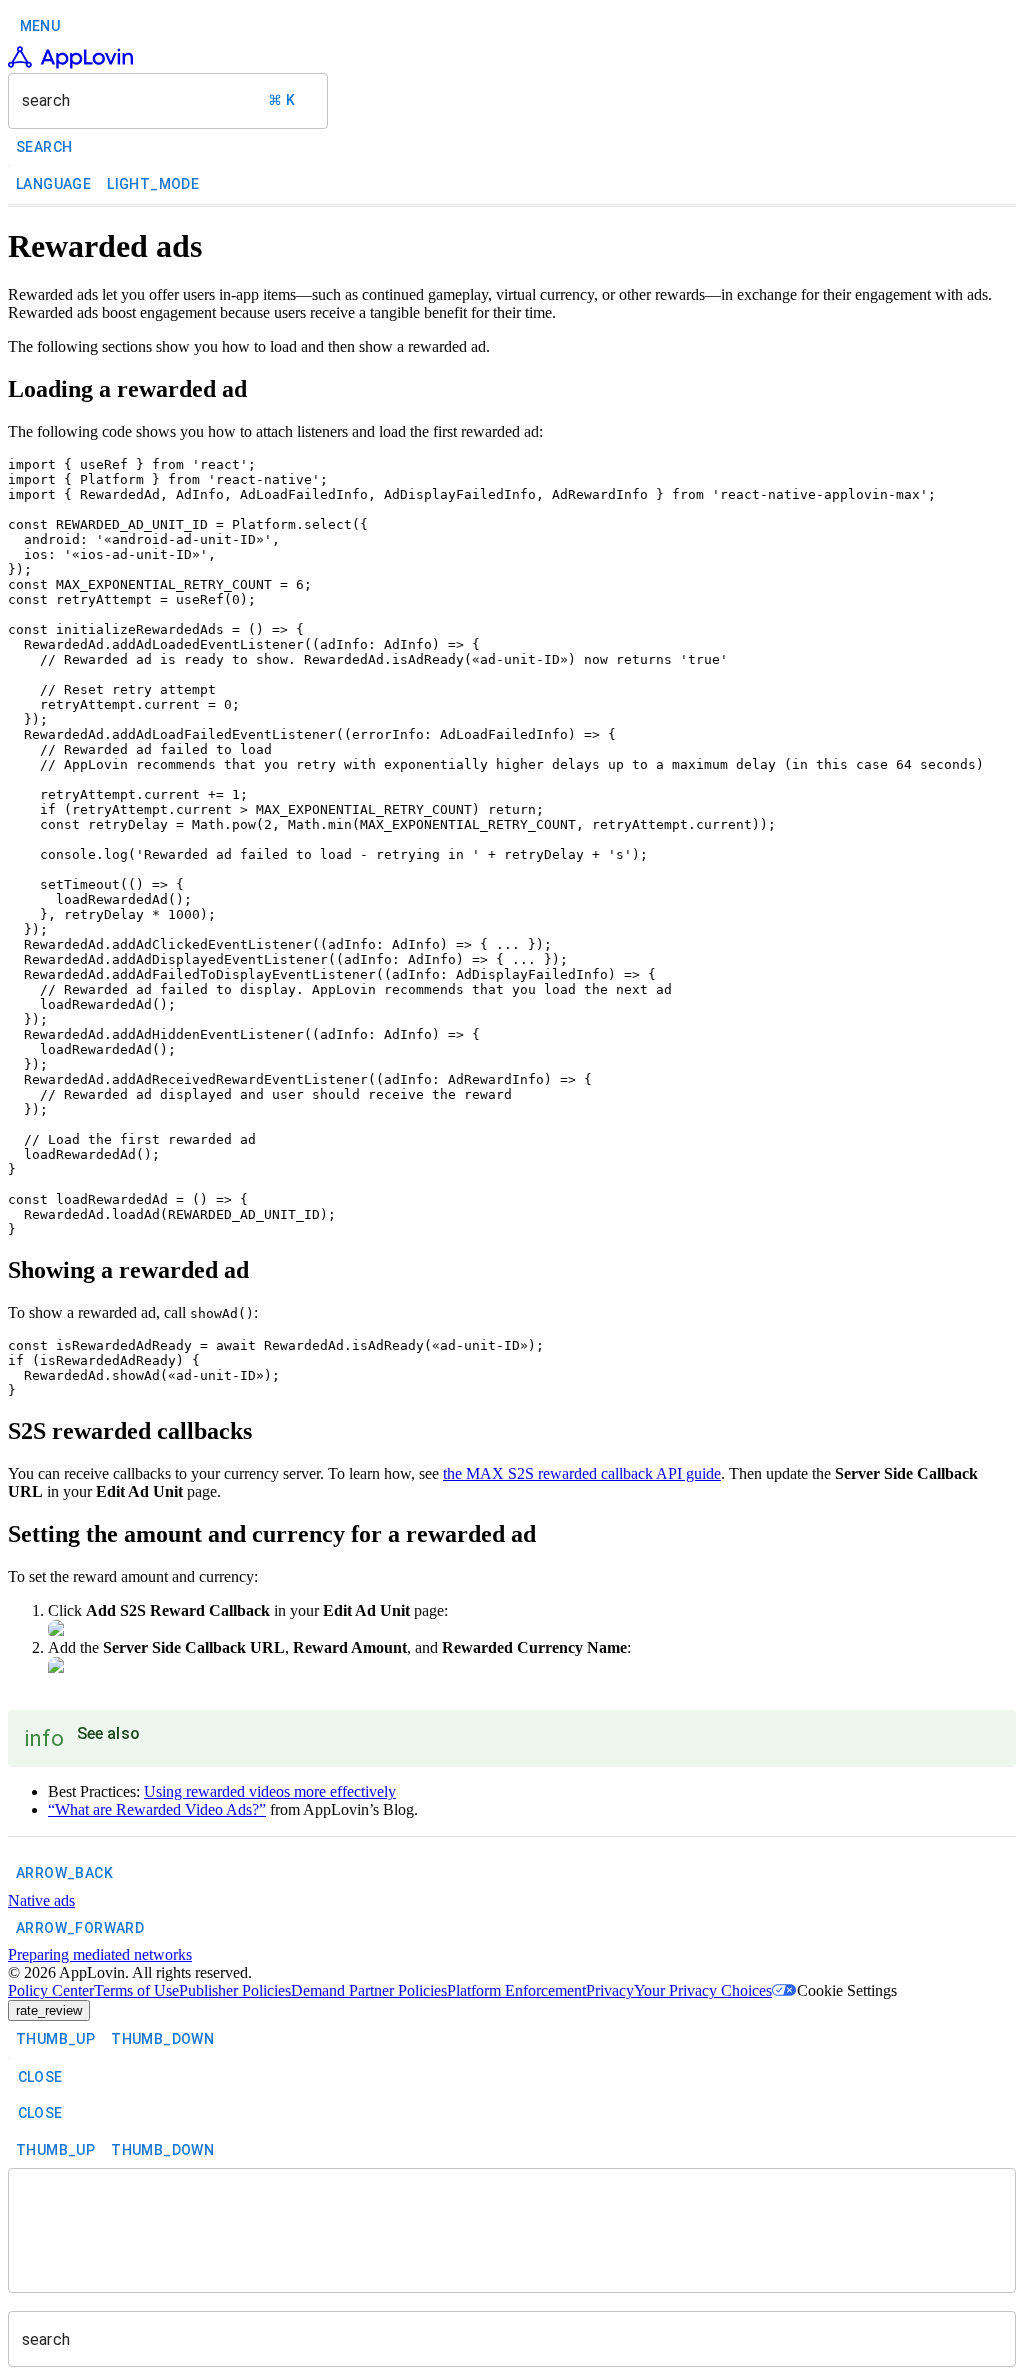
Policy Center (51, 1990)
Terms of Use (136, 1990)
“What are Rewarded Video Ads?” (157, 1809)
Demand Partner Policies (369, 1990)
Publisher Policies (235, 1990)
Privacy (610, 1990)
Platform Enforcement (516, 1990)
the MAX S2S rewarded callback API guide (582, 1473)
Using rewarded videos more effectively (270, 1791)
